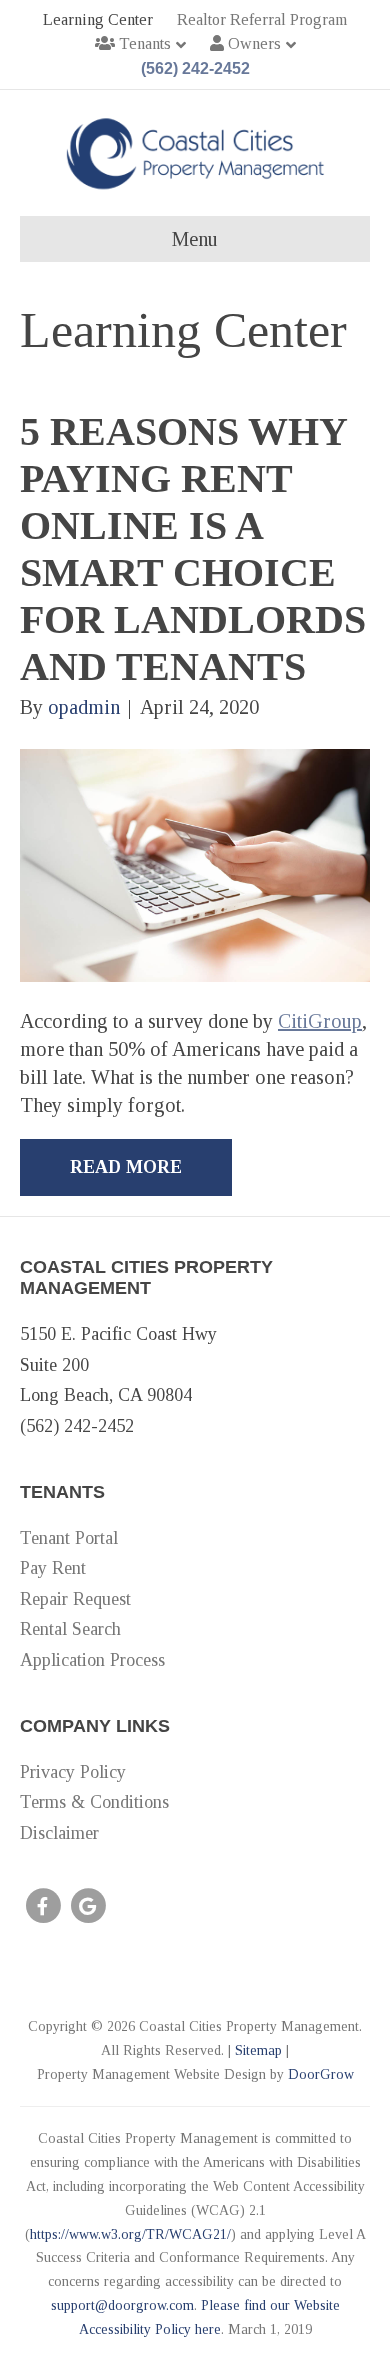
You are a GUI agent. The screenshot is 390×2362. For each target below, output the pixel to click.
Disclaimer (59, 1833)
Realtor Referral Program (262, 19)
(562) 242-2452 (195, 68)
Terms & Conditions (94, 1802)
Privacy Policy (73, 1772)
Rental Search (70, 1629)
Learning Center (98, 19)
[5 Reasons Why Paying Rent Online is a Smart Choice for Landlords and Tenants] (195, 863)
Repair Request (75, 1599)
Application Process (92, 1660)
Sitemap (258, 2050)
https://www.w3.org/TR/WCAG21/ (130, 2234)
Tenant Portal (69, 1538)
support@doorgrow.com (122, 2305)
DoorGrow (321, 2074)
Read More (126, 1167)
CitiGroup (320, 1021)
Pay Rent (53, 1568)
